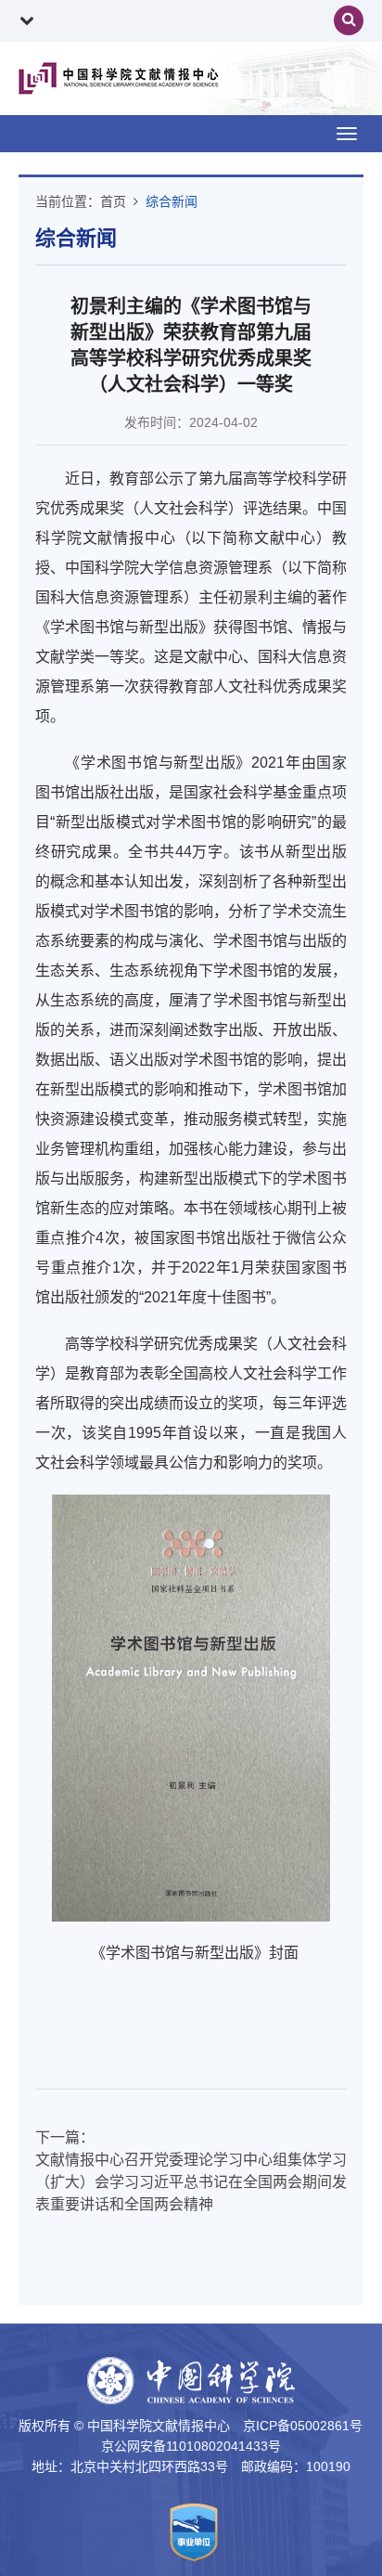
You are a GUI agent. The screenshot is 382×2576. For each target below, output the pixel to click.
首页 (113, 201)
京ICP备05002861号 (303, 2426)
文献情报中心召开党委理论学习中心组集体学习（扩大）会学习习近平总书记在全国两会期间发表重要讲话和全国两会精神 (191, 2182)
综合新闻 (172, 201)
